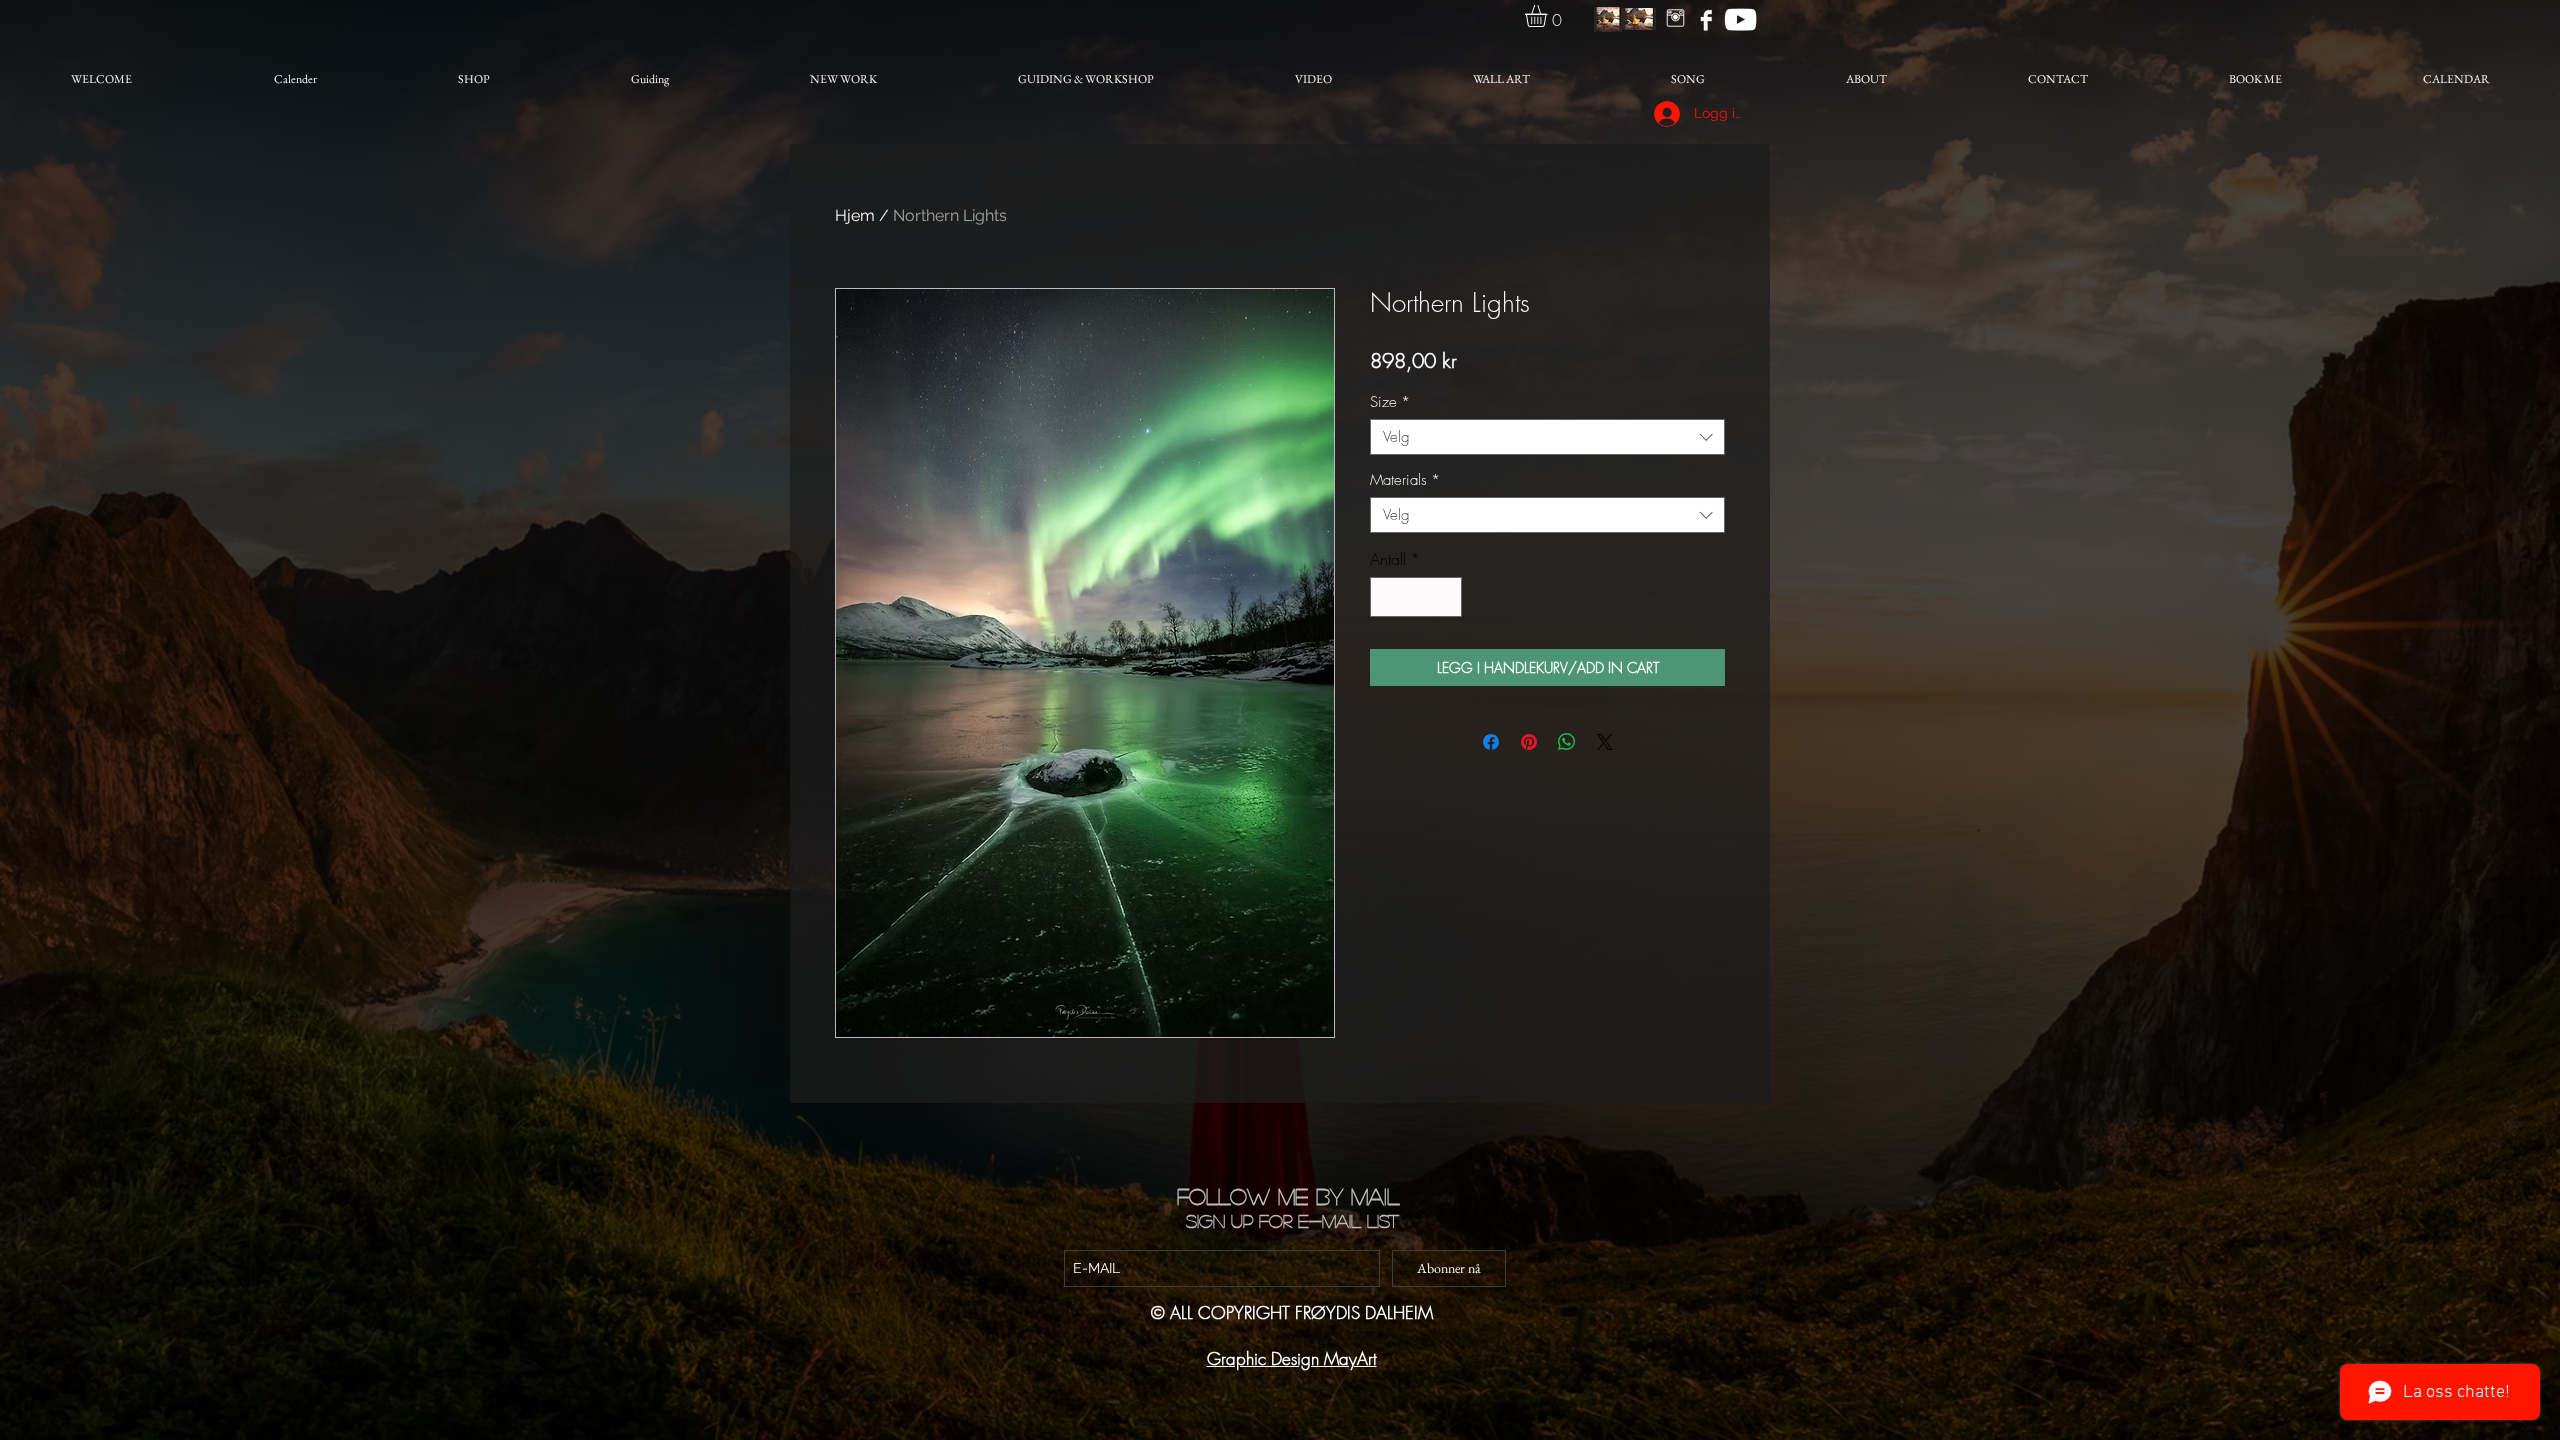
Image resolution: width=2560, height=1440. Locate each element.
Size (1390, 402)
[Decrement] (1387, 597)
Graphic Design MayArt (1292, 1358)
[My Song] (1740, 19)
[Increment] (1445, 597)
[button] (1549, 16)
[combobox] (1547, 437)
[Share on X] (1605, 742)
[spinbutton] (1416, 597)
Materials (1405, 480)
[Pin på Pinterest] (1529, 742)
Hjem (855, 215)
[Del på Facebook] (1491, 742)
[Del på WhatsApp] (1567, 742)
